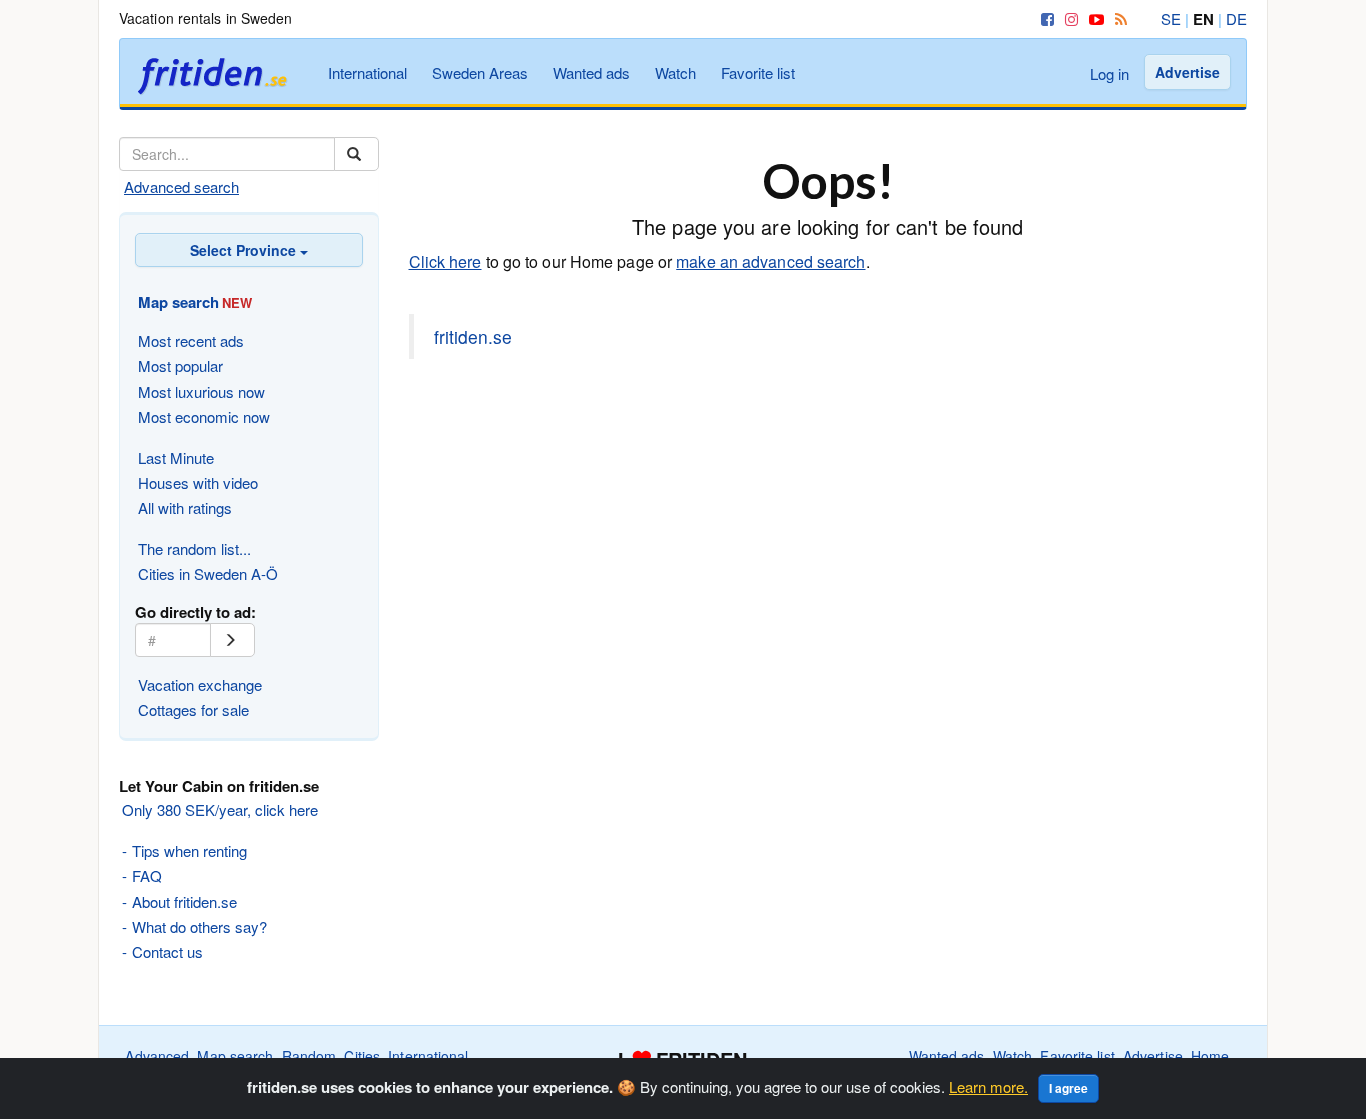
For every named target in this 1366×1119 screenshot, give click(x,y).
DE (1236, 18)
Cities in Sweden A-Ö (208, 573)
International (367, 72)
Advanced (157, 1056)
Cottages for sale (193, 709)
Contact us (167, 951)
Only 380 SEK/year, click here (220, 809)
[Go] (232, 640)
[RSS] (1117, 18)
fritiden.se (473, 336)
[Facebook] (1044, 18)
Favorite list (758, 72)
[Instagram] (1068, 18)
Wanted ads (591, 72)
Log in (1109, 73)
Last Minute (176, 457)
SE (1171, 18)
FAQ (147, 875)
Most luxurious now (201, 391)
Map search (235, 1056)
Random (309, 1056)
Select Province (245, 250)
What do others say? (199, 926)
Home (1210, 1056)
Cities (362, 1056)
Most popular (180, 365)
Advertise (1187, 72)
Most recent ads (191, 340)
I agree (1068, 1088)
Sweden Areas (480, 72)
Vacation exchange (200, 684)
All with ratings (185, 507)
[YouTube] (1093, 18)
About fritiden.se (184, 901)
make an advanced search (770, 261)
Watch (675, 72)
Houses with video (198, 482)
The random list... (194, 548)
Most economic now (204, 416)
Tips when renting (189, 850)
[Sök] (356, 154)
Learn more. (988, 1086)
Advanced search (181, 186)
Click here (445, 261)
